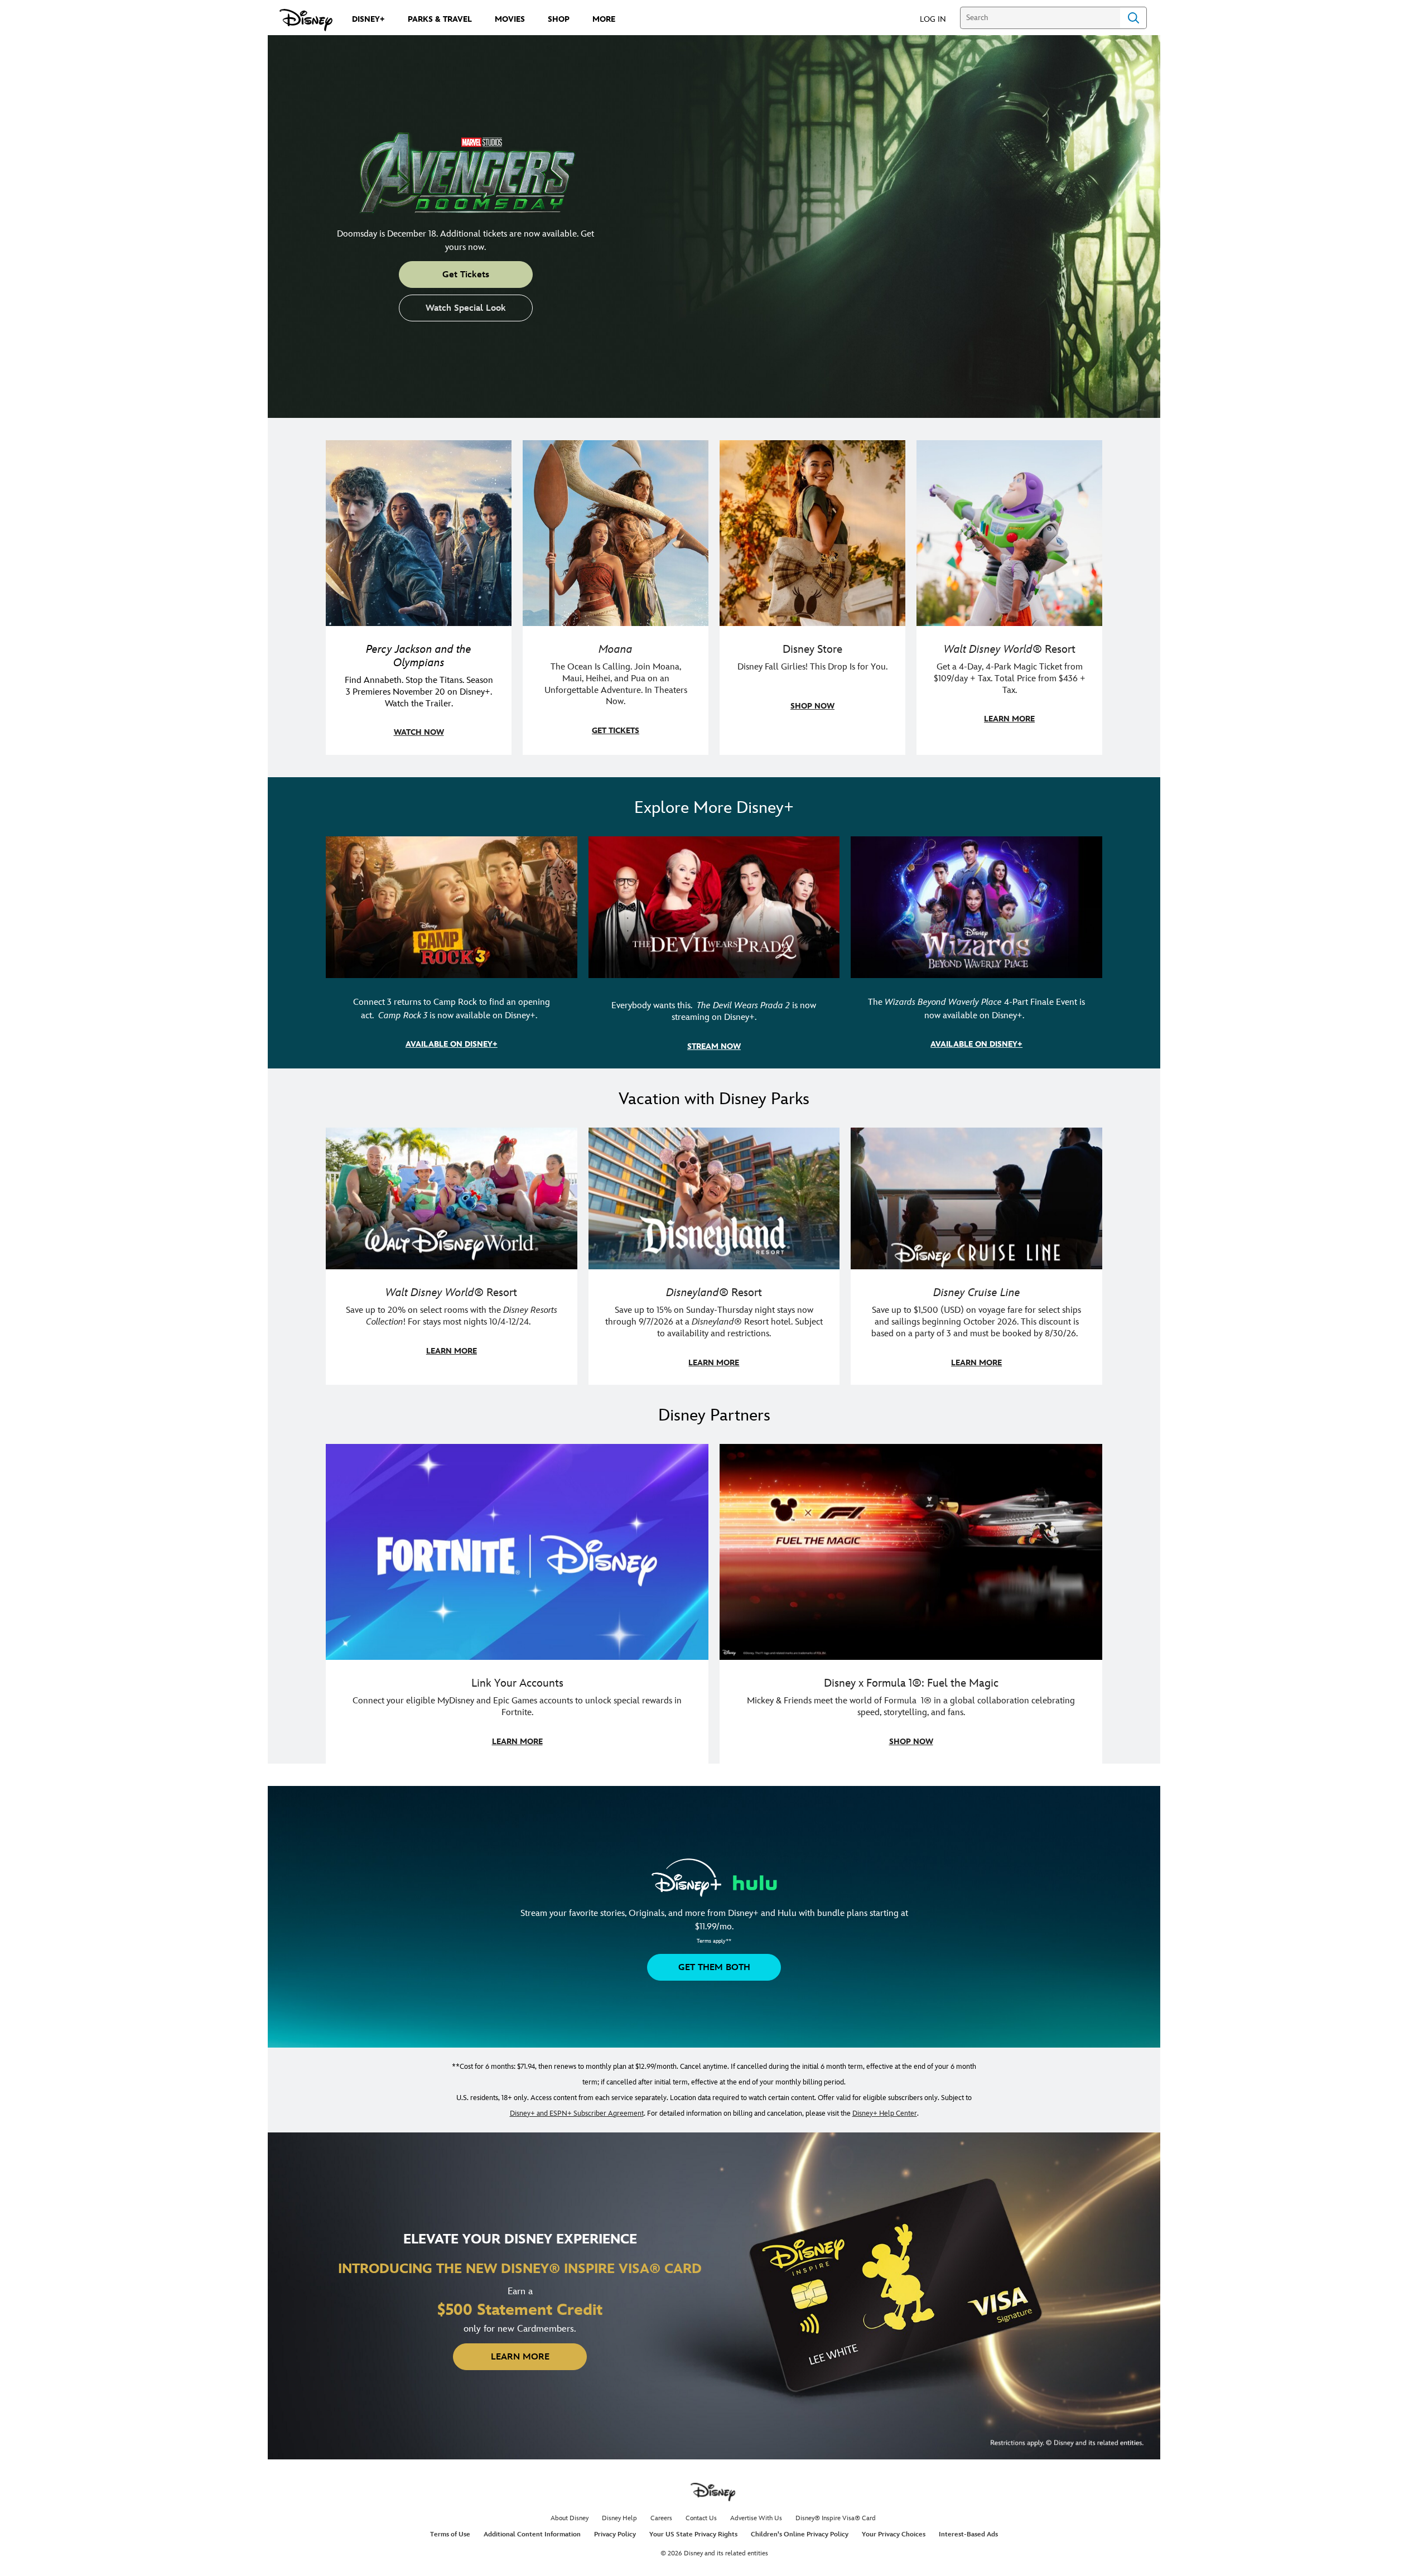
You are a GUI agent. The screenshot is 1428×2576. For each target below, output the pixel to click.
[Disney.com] (306, 20)
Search (1133, 18)
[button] (939, 19)
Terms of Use (450, 2534)
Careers (661, 2518)
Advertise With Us (756, 2518)
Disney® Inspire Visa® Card (836, 2518)
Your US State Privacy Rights (693, 2534)
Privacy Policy (615, 2534)
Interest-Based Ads (968, 2534)
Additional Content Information (532, 2534)
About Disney (570, 2518)
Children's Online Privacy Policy (800, 2534)
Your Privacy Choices (894, 2534)
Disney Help (619, 2518)
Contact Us (701, 2518)
